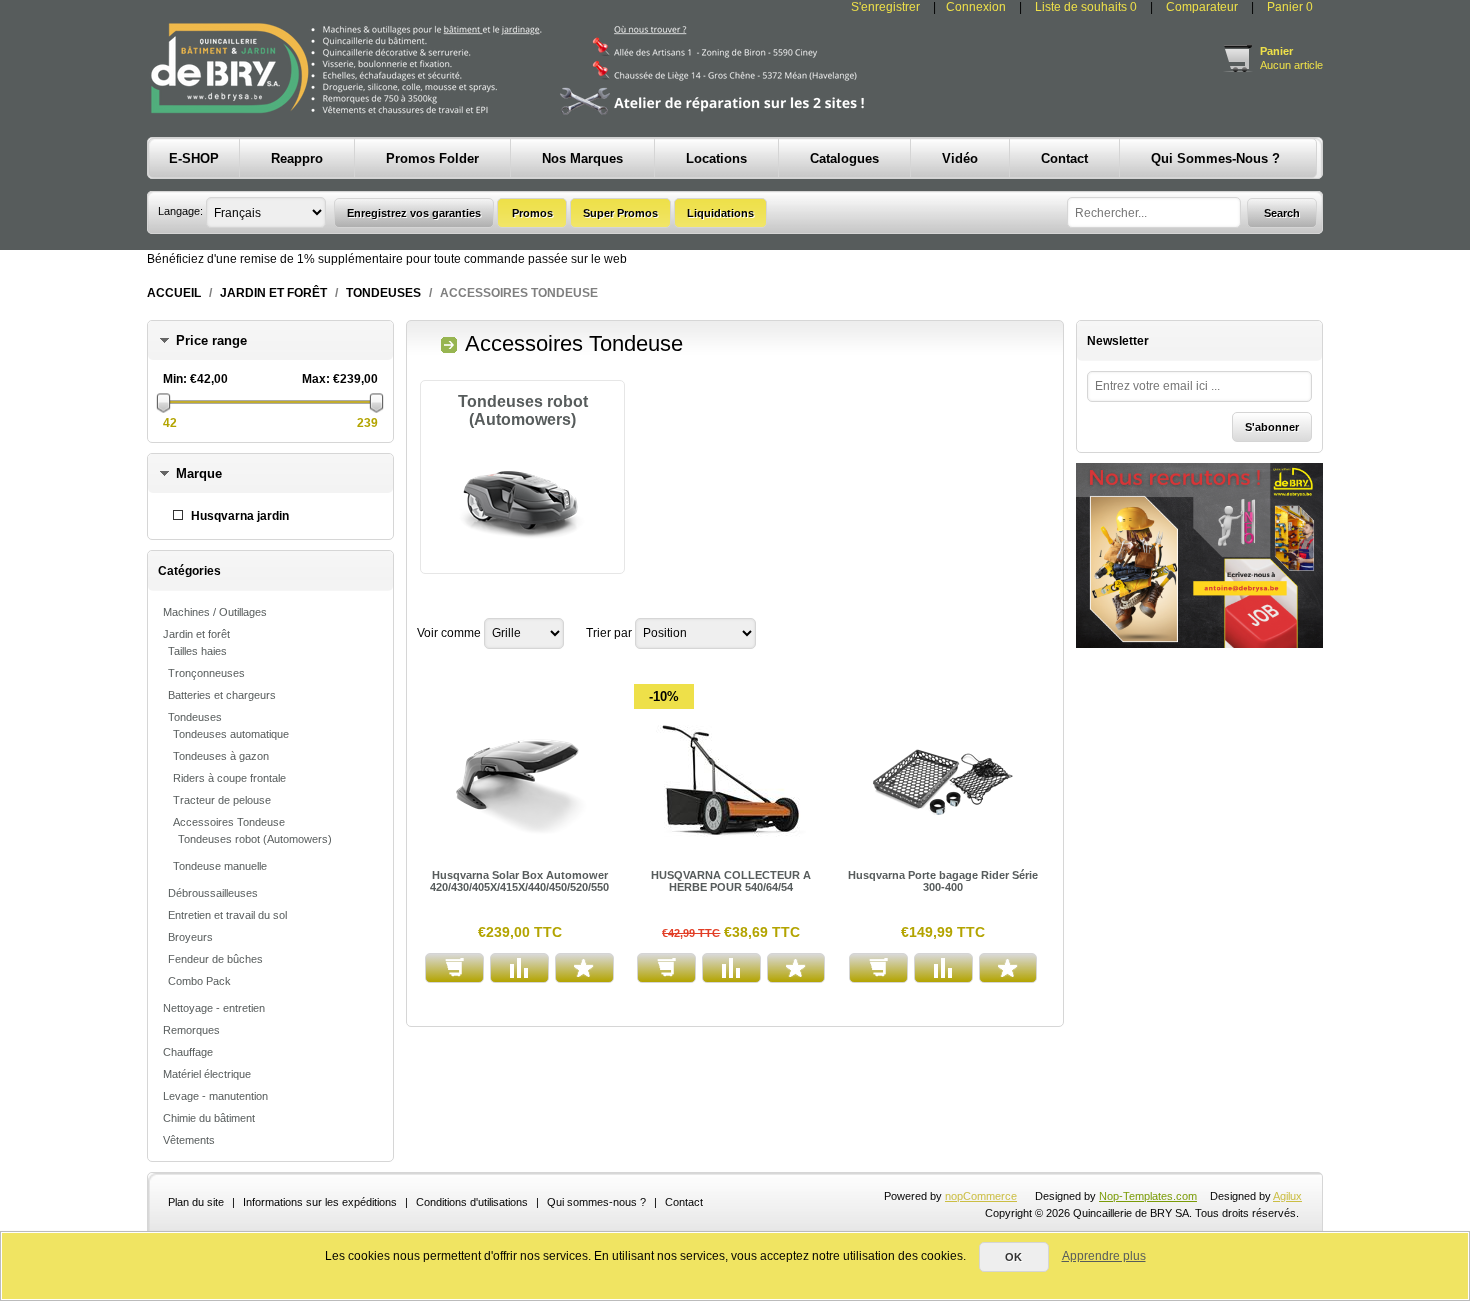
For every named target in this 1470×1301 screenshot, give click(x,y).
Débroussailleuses (213, 893)
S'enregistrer (885, 7)
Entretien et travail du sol (227, 915)
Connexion (976, 7)
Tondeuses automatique (231, 734)
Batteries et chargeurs (222, 695)
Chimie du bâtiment (209, 1118)
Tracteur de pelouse (222, 800)
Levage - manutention (215, 1096)
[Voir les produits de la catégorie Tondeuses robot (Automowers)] (523, 505)
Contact (684, 1202)
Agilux (1287, 1196)
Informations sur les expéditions (320, 1202)
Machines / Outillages (215, 612)
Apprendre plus (1104, 1256)
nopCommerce (981, 1196)
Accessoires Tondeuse (229, 822)
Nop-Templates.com (1148, 1196)
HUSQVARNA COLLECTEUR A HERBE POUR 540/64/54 (731, 881)
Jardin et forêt (273, 293)
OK (1013, 1257)
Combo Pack (199, 981)
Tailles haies (197, 651)
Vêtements (189, 1140)
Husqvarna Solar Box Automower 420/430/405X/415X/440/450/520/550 (519, 881)
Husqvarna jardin (240, 516)
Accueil (174, 293)
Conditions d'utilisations (472, 1202)
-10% (664, 696)
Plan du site (196, 1202)
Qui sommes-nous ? (596, 1202)
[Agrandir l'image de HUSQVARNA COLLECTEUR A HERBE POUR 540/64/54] (732, 782)
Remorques (191, 1030)
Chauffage (188, 1052)
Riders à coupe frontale (229, 778)
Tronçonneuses (206, 673)
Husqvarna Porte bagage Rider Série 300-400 (943, 881)
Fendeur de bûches (215, 959)
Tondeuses (383, 293)
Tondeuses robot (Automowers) (255, 839)
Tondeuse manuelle (220, 866)
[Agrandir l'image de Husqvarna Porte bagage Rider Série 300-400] (944, 782)
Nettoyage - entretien (214, 1008)
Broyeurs (190, 937)
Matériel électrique (207, 1074)
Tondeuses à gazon (221, 756)
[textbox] (1154, 212)
